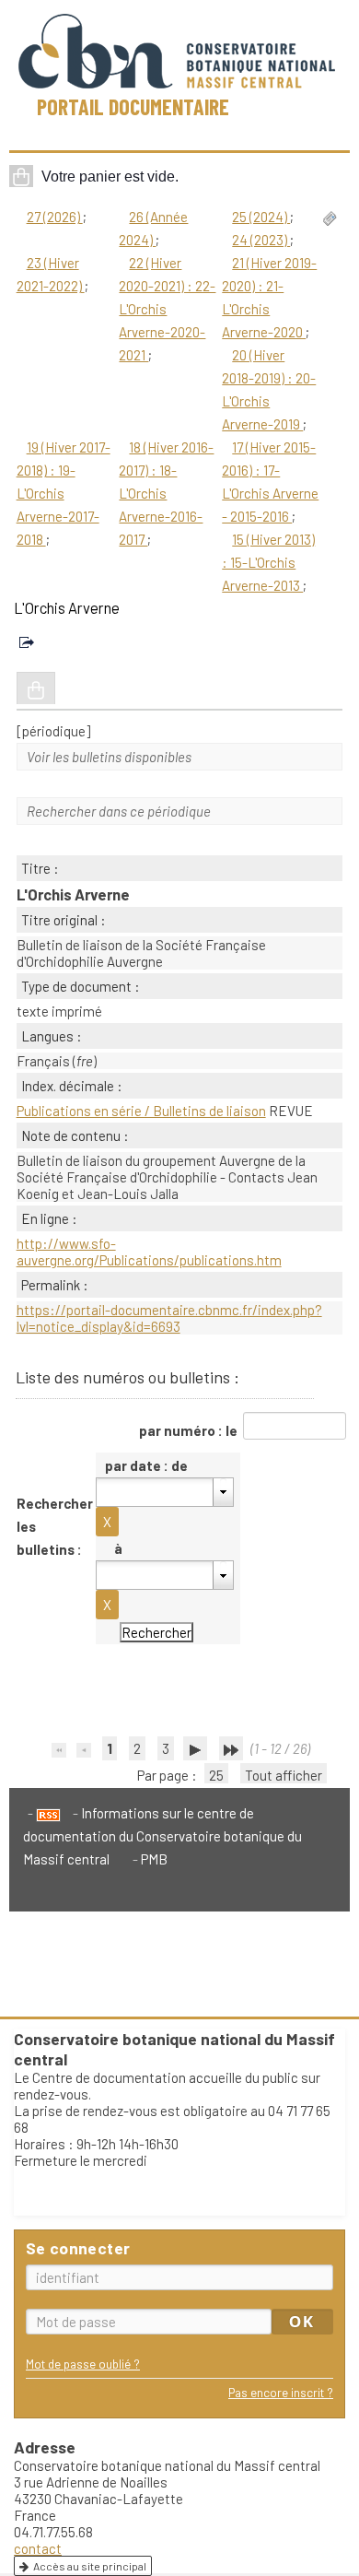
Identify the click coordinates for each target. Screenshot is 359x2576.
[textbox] (155, 1492)
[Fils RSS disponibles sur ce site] (44, 1813)
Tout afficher (284, 1775)
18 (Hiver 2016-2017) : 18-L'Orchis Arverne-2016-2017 (166, 493)
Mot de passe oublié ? (83, 2364)
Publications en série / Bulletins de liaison (141, 1111)
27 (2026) (55, 217)
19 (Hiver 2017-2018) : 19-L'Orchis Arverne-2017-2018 (64, 493)
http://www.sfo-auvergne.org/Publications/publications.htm (149, 1252)
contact (38, 2548)
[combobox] (165, 1492)
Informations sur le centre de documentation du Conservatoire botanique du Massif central (162, 1836)
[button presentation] (223, 1492)
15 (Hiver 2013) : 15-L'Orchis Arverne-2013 (268, 562)
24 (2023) (261, 240)
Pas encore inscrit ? (281, 2392)
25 (216, 1775)
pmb (154, 1859)
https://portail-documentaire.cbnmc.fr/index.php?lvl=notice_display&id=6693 (169, 1318)
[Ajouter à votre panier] (36, 688)
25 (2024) (261, 217)
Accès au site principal (90, 2566)
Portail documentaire (133, 106)
